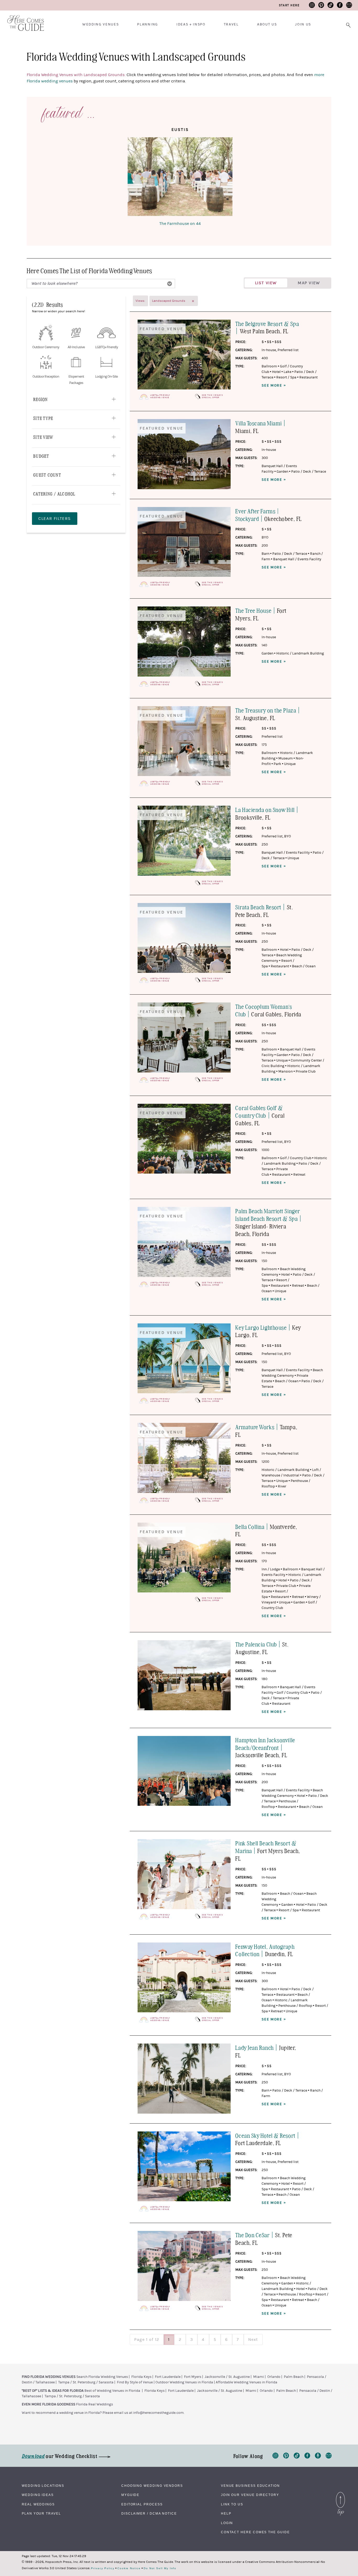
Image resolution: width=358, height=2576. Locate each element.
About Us (267, 24)
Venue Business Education (250, 2486)
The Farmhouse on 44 (180, 224)
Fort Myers (193, 2377)
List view (266, 283)
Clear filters (55, 519)
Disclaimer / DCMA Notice (149, 2514)
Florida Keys (141, 2377)
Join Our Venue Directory (250, 2495)
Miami (259, 2377)
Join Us (303, 24)
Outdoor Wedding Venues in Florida (184, 2382)
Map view (309, 283)
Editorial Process (142, 2504)
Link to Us (232, 2504)
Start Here (289, 5)
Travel (231, 24)
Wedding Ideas (38, 2495)
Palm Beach (294, 2377)
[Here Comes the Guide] (22, 20)
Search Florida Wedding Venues (102, 2377)
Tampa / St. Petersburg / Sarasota (86, 2382)
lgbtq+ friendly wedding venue (160, 396)
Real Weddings (38, 2504)
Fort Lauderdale (168, 2377)
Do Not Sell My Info (160, 2568)
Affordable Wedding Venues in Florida (246, 2382)
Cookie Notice (129, 2568)
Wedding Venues (101, 24)
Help (226, 2514)
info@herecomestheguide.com (158, 2413)
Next (253, 2340)
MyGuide (130, 2495)
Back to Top (340, 2493)
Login (227, 2523)
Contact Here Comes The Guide (255, 2532)
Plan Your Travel (41, 2514)
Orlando (274, 2377)
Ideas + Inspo (191, 24)
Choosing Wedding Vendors (152, 2486)
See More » (274, 386)
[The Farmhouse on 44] (180, 178)
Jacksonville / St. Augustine (227, 2377)
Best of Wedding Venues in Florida (112, 2391)
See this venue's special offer (212, 396)
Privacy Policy (103, 2568)
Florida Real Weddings (94, 2404)
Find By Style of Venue (135, 2382)
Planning (147, 24)
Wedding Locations (43, 2486)
